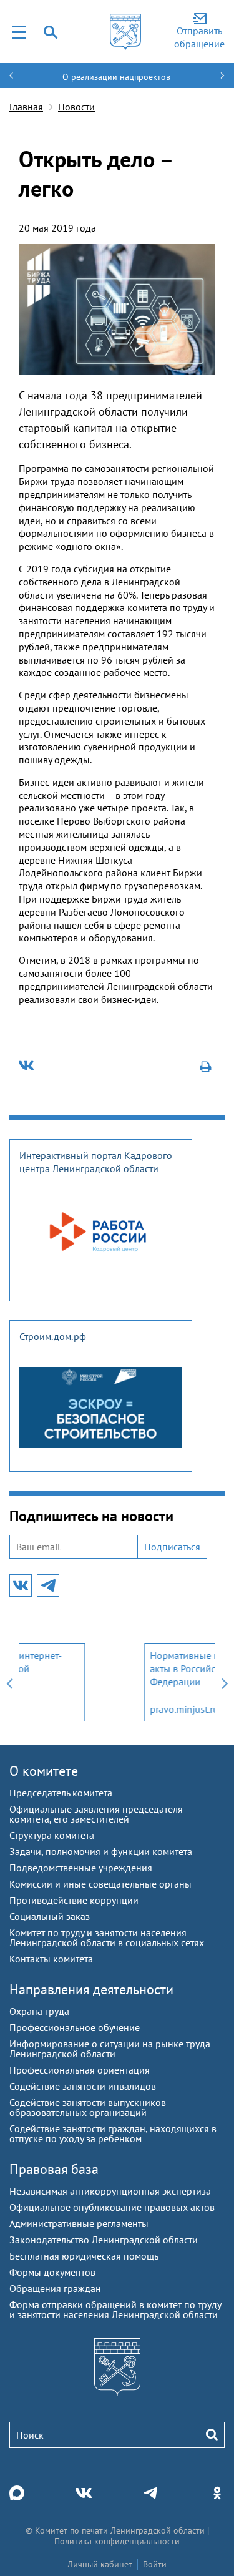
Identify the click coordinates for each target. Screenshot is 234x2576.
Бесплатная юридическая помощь (84, 2256)
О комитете (44, 1771)
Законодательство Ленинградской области (104, 2240)
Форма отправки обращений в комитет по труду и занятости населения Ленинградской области (115, 2309)
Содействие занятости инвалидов (83, 2086)
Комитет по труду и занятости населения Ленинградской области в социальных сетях (107, 1937)
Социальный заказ (50, 1916)
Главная (26, 107)
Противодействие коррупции (74, 1900)
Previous (9, 1682)
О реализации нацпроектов (116, 77)
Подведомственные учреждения (81, 1868)
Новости (76, 107)
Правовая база (54, 2169)
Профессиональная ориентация (80, 2070)
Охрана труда (39, 2011)
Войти (155, 2564)
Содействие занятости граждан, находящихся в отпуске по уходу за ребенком (113, 2133)
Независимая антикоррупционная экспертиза (110, 2191)
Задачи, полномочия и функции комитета (101, 1851)
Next (225, 1682)
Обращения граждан (55, 2288)
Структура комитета (52, 1835)
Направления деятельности (91, 1989)
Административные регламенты (79, 2223)
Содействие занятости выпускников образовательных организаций (88, 2107)
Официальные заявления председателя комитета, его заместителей (96, 1814)
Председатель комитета (61, 1793)
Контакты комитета (51, 1959)
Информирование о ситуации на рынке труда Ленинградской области (110, 2049)
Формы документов (52, 2272)
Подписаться (172, 1547)
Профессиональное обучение (75, 2027)
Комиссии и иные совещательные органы (100, 1884)
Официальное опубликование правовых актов (112, 2207)
